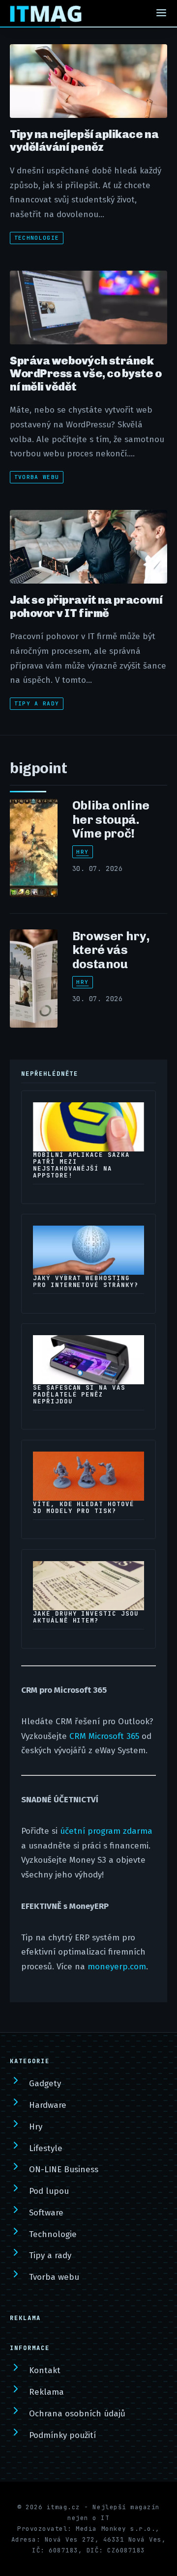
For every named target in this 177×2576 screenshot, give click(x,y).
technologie (37, 238)
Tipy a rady (37, 703)
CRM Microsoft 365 (104, 1736)
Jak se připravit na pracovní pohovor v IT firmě (86, 606)
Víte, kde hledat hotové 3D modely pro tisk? (84, 1508)
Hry (82, 852)
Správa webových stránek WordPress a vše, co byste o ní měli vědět (86, 374)
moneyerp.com (117, 1967)
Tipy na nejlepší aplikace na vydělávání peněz (84, 140)
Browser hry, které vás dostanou (111, 950)
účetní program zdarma (106, 1831)
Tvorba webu (37, 477)
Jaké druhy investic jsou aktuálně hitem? (86, 1617)
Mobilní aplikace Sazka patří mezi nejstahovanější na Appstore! (81, 1165)
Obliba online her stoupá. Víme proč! (111, 819)
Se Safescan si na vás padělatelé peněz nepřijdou (79, 1395)
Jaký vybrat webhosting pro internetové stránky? (86, 1282)
